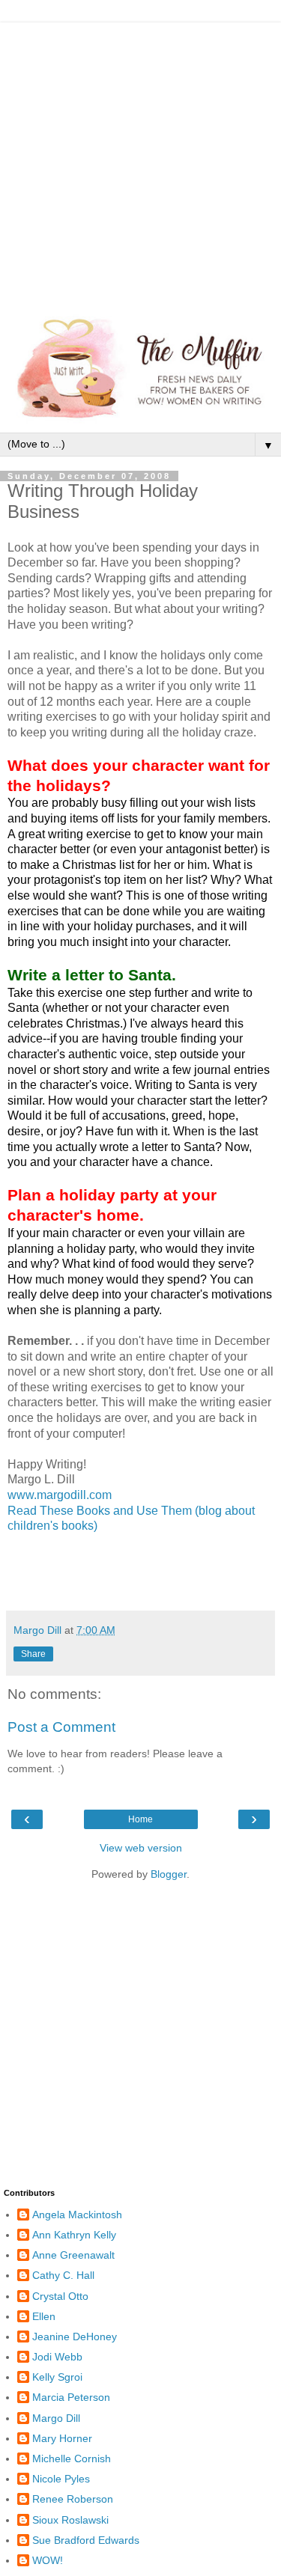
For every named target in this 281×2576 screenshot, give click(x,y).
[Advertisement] (140, 163)
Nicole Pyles (61, 2479)
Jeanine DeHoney (75, 2337)
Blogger (169, 1874)
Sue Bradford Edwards (86, 2540)
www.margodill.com (60, 1495)
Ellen (44, 2316)
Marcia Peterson (71, 2397)
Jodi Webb (57, 2357)
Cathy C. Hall (63, 2275)
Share (33, 1654)
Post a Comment (61, 1727)
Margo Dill (56, 2418)
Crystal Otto (60, 2296)
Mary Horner (62, 2438)
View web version (141, 1848)
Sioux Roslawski (70, 2520)
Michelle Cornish (72, 2459)
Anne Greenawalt (73, 2255)
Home (140, 1819)
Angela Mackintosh (77, 2215)
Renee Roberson (73, 2499)
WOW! (48, 2560)
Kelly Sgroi (57, 2377)
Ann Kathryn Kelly (74, 2235)
